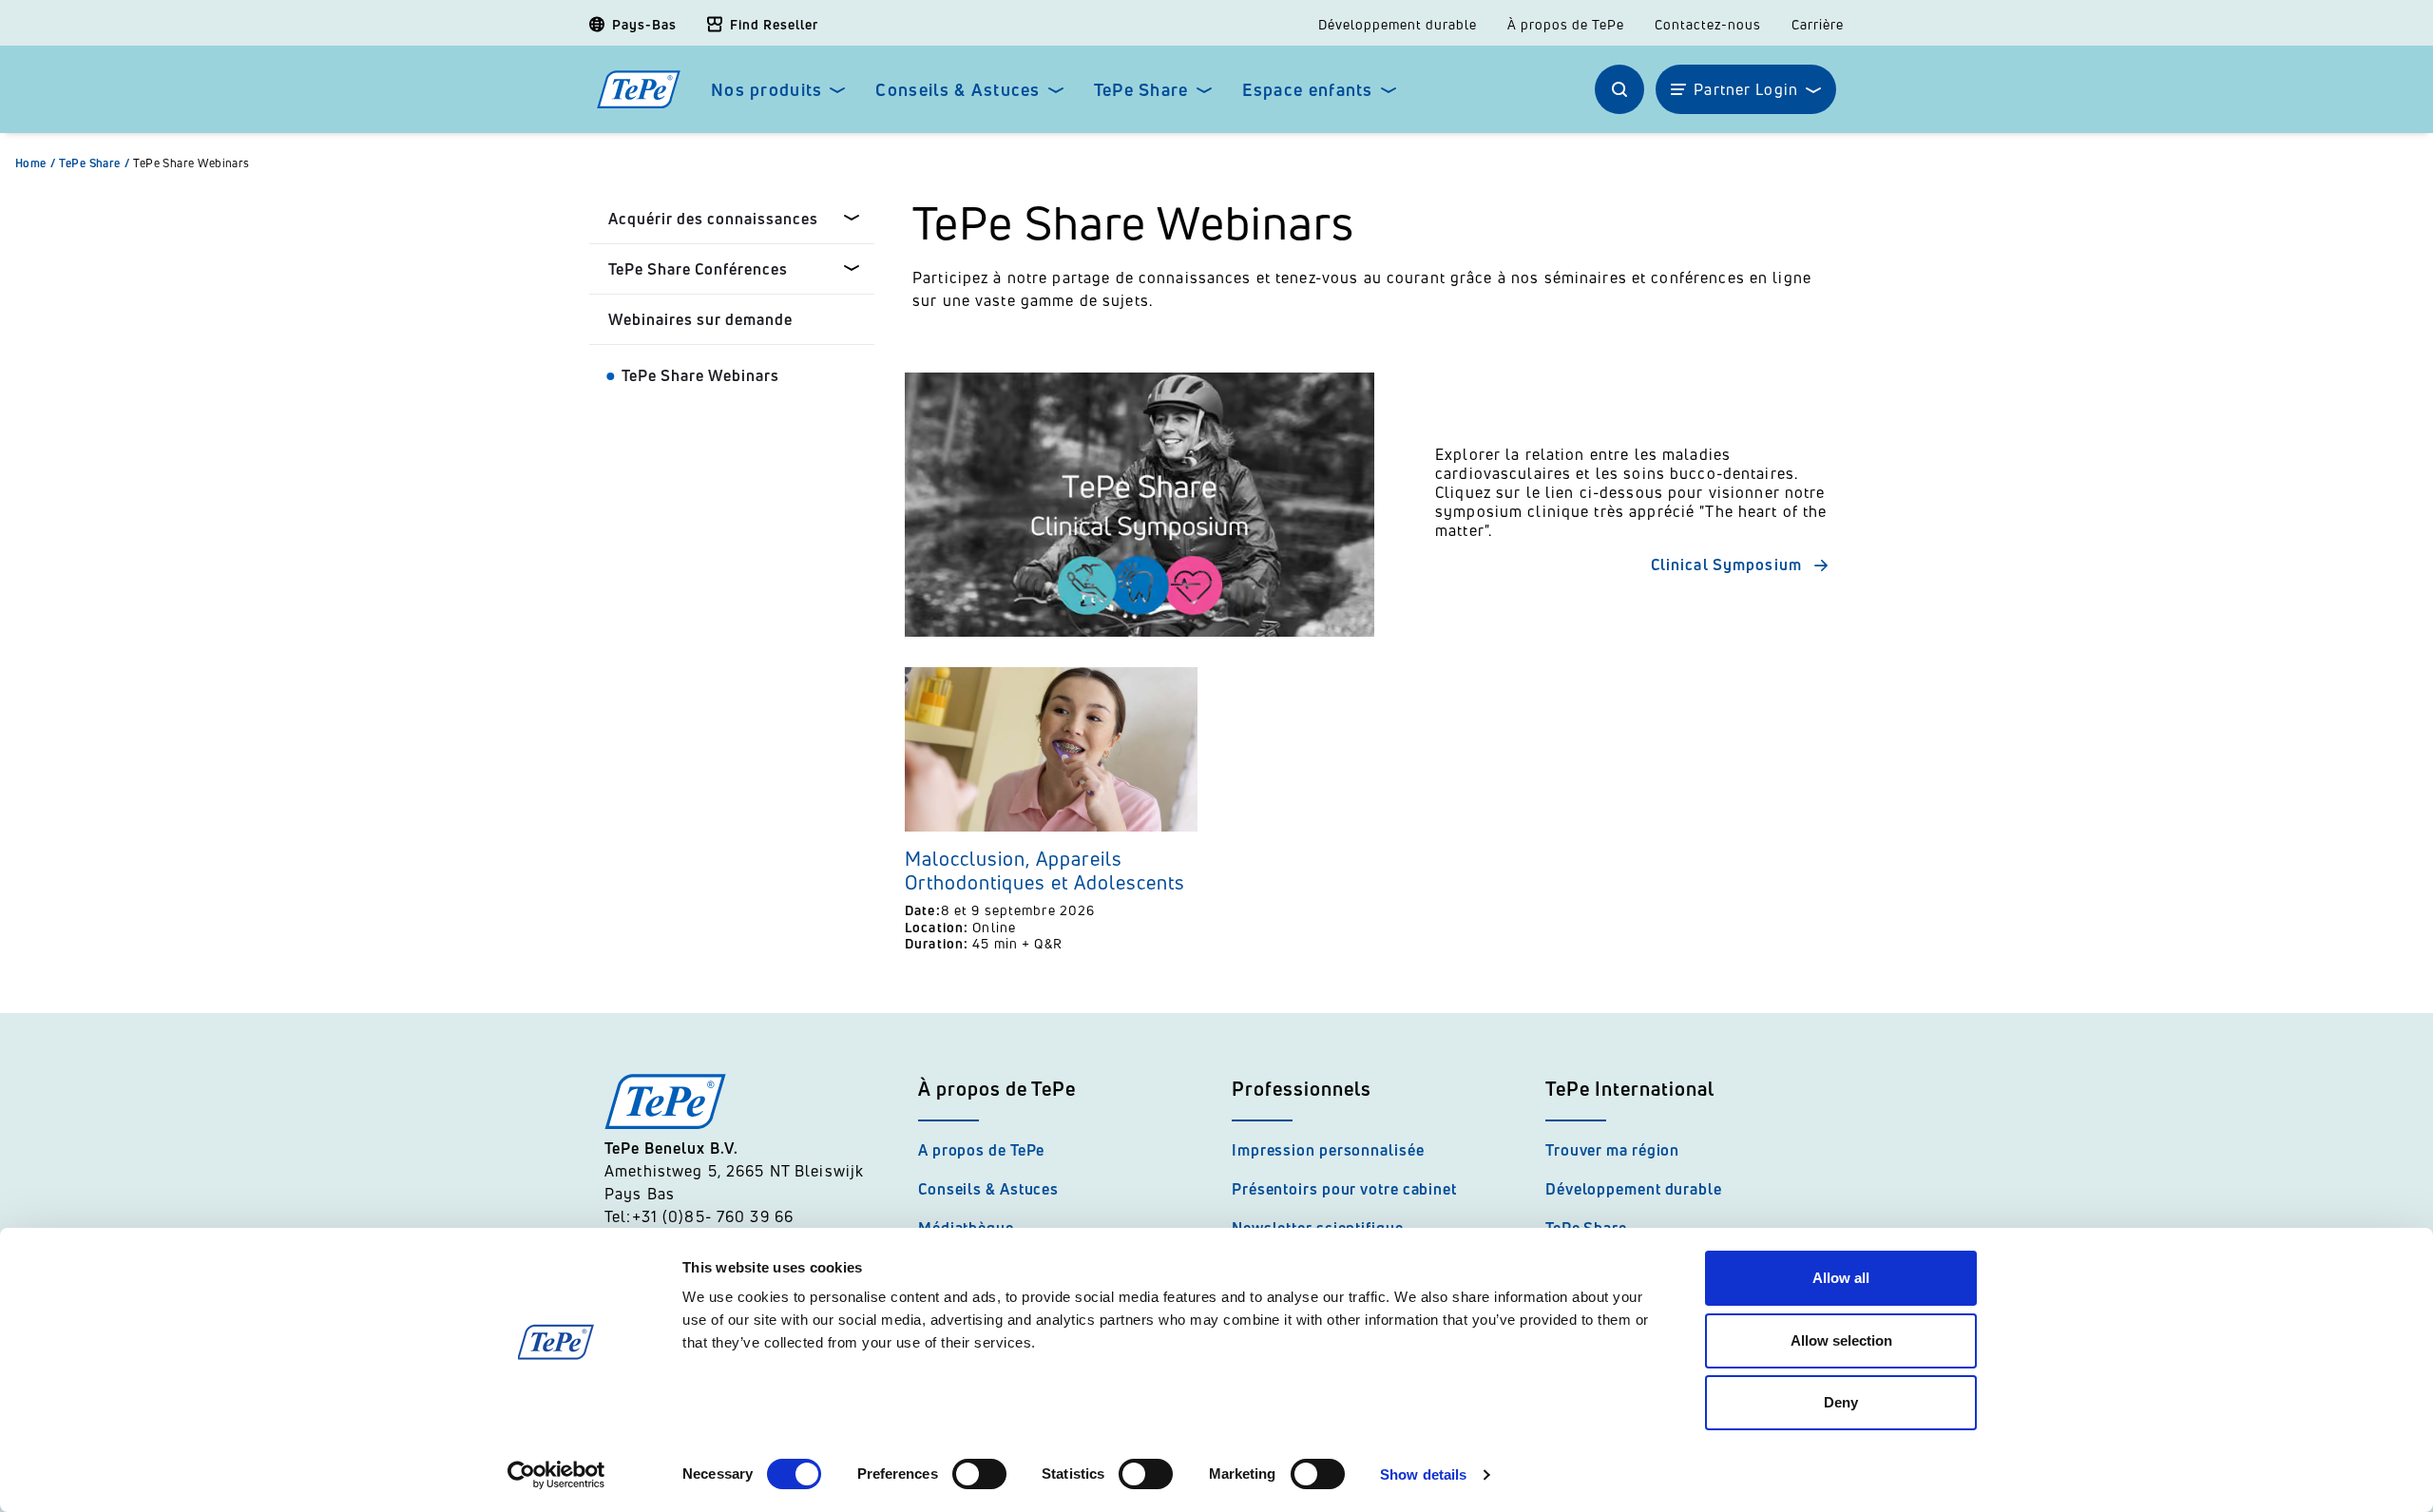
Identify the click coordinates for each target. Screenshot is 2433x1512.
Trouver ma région (1612, 1150)
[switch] (979, 1474)
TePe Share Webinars (192, 163)
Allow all (1841, 1278)
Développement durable (1398, 25)
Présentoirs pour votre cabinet (1344, 1189)
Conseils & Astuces (958, 90)
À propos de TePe (1566, 25)
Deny (1841, 1402)
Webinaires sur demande (700, 319)
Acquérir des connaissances (713, 219)
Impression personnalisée (1328, 1150)
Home (35, 163)
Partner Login (1746, 89)
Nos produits (766, 90)
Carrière (1818, 25)
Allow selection (1841, 1340)
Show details (1423, 1474)
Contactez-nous (1708, 25)
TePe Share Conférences (698, 269)
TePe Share (1141, 90)
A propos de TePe (981, 1150)
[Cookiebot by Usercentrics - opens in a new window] (556, 1475)
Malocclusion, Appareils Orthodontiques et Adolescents (1045, 871)
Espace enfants (1308, 90)
